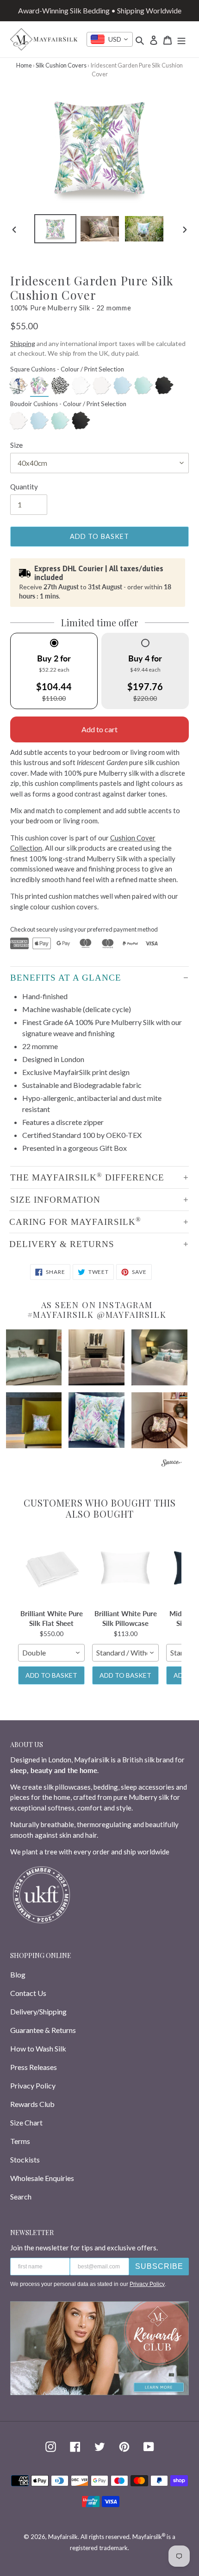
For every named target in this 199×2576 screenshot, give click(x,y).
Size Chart (26, 2122)
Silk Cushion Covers (61, 65)
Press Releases (34, 2067)
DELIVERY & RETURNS (62, 1244)
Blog (18, 1974)
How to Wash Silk (38, 2048)
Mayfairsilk (63, 2537)
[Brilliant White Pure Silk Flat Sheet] (51, 1568)
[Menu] (181, 39)
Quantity (24, 487)
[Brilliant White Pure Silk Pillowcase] (125, 1568)
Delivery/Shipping (38, 2011)
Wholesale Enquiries (42, 2178)
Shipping (23, 343)
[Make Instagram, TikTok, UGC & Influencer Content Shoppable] (172, 1464)
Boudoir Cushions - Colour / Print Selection (68, 404)
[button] (34, 1357)
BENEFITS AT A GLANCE (66, 978)
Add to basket (51, 1675)
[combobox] (110, 39)
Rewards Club (32, 2104)
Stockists (25, 2159)
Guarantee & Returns (43, 2030)
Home (24, 65)
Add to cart (99, 729)
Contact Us (28, 1993)
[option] (56, 229)
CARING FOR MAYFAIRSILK (75, 1221)
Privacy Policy (33, 2085)
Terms (20, 2141)
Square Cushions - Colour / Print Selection (67, 369)
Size (16, 445)
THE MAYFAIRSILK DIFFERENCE (87, 1177)
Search (21, 2196)
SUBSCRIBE (159, 2266)
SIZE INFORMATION (55, 1200)
